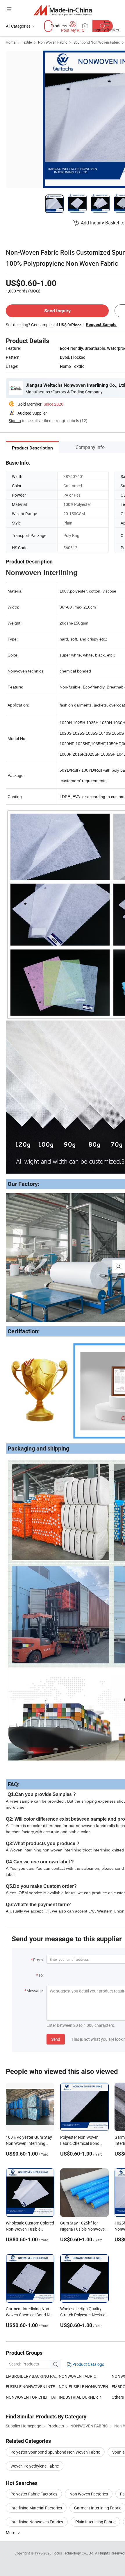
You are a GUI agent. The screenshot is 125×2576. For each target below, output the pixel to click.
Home (11, 42)
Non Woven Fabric (53, 42)
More (11, 2533)
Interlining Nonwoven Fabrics (37, 2522)
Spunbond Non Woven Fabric (97, 42)
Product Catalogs (88, 2364)
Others (118, 2397)
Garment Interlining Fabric (98, 2508)
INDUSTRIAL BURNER (79, 2397)
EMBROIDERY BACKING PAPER (32, 2376)
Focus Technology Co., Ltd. (74, 2553)
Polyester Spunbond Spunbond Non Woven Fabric (55, 2452)
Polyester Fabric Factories (34, 2494)
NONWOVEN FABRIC (77, 2376)
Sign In (15, 421)
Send (56, 2039)
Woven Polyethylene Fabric (35, 2466)
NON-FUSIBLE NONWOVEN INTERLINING (85, 2387)
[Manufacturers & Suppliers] (63, 10)
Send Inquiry (57, 311)
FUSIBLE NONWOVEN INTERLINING (32, 2387)
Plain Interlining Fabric (95, 2522)
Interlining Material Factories (36, 2508)
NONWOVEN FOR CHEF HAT (31, 2397)
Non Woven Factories (89, 2494)
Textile (27, 42)
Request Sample (101, 324)
